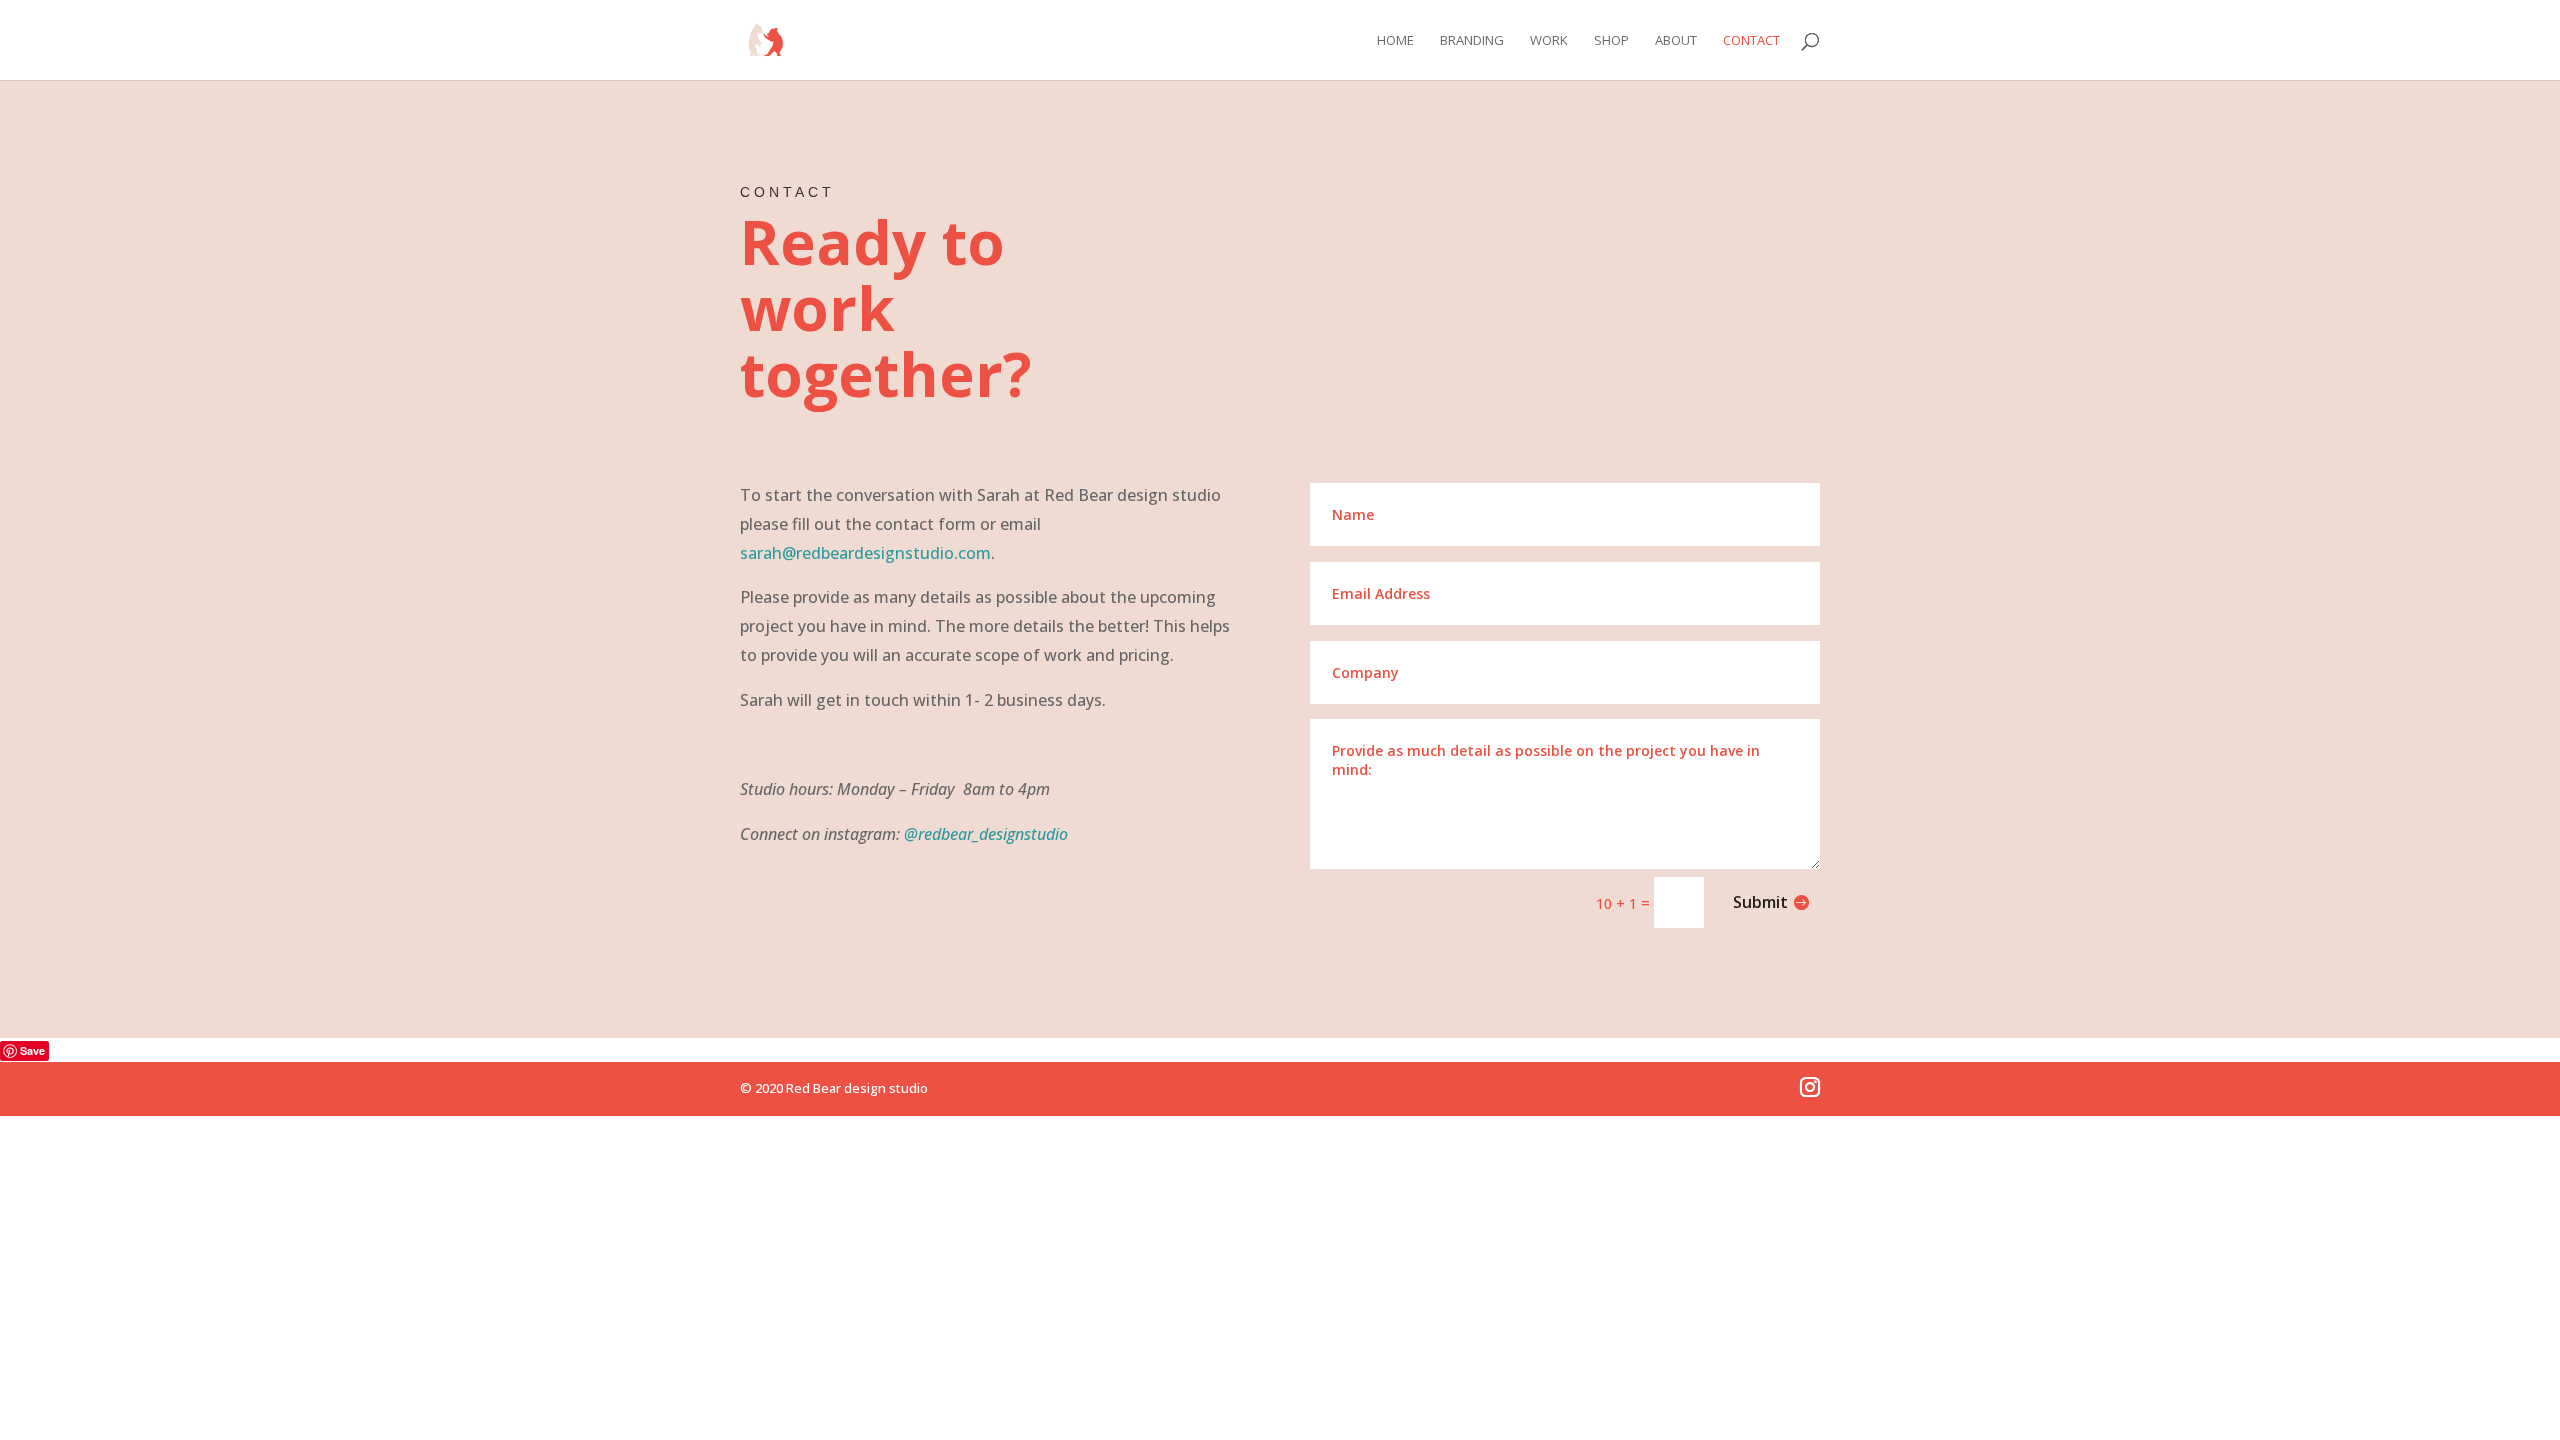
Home (1395, 41)
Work (1549, 41)
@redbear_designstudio (986, 834)
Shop (1611, 41)
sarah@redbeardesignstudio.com (865, 553)
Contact (1751, 41)
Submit (1760, 902)
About (1676, 41)
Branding (1472, 41)
